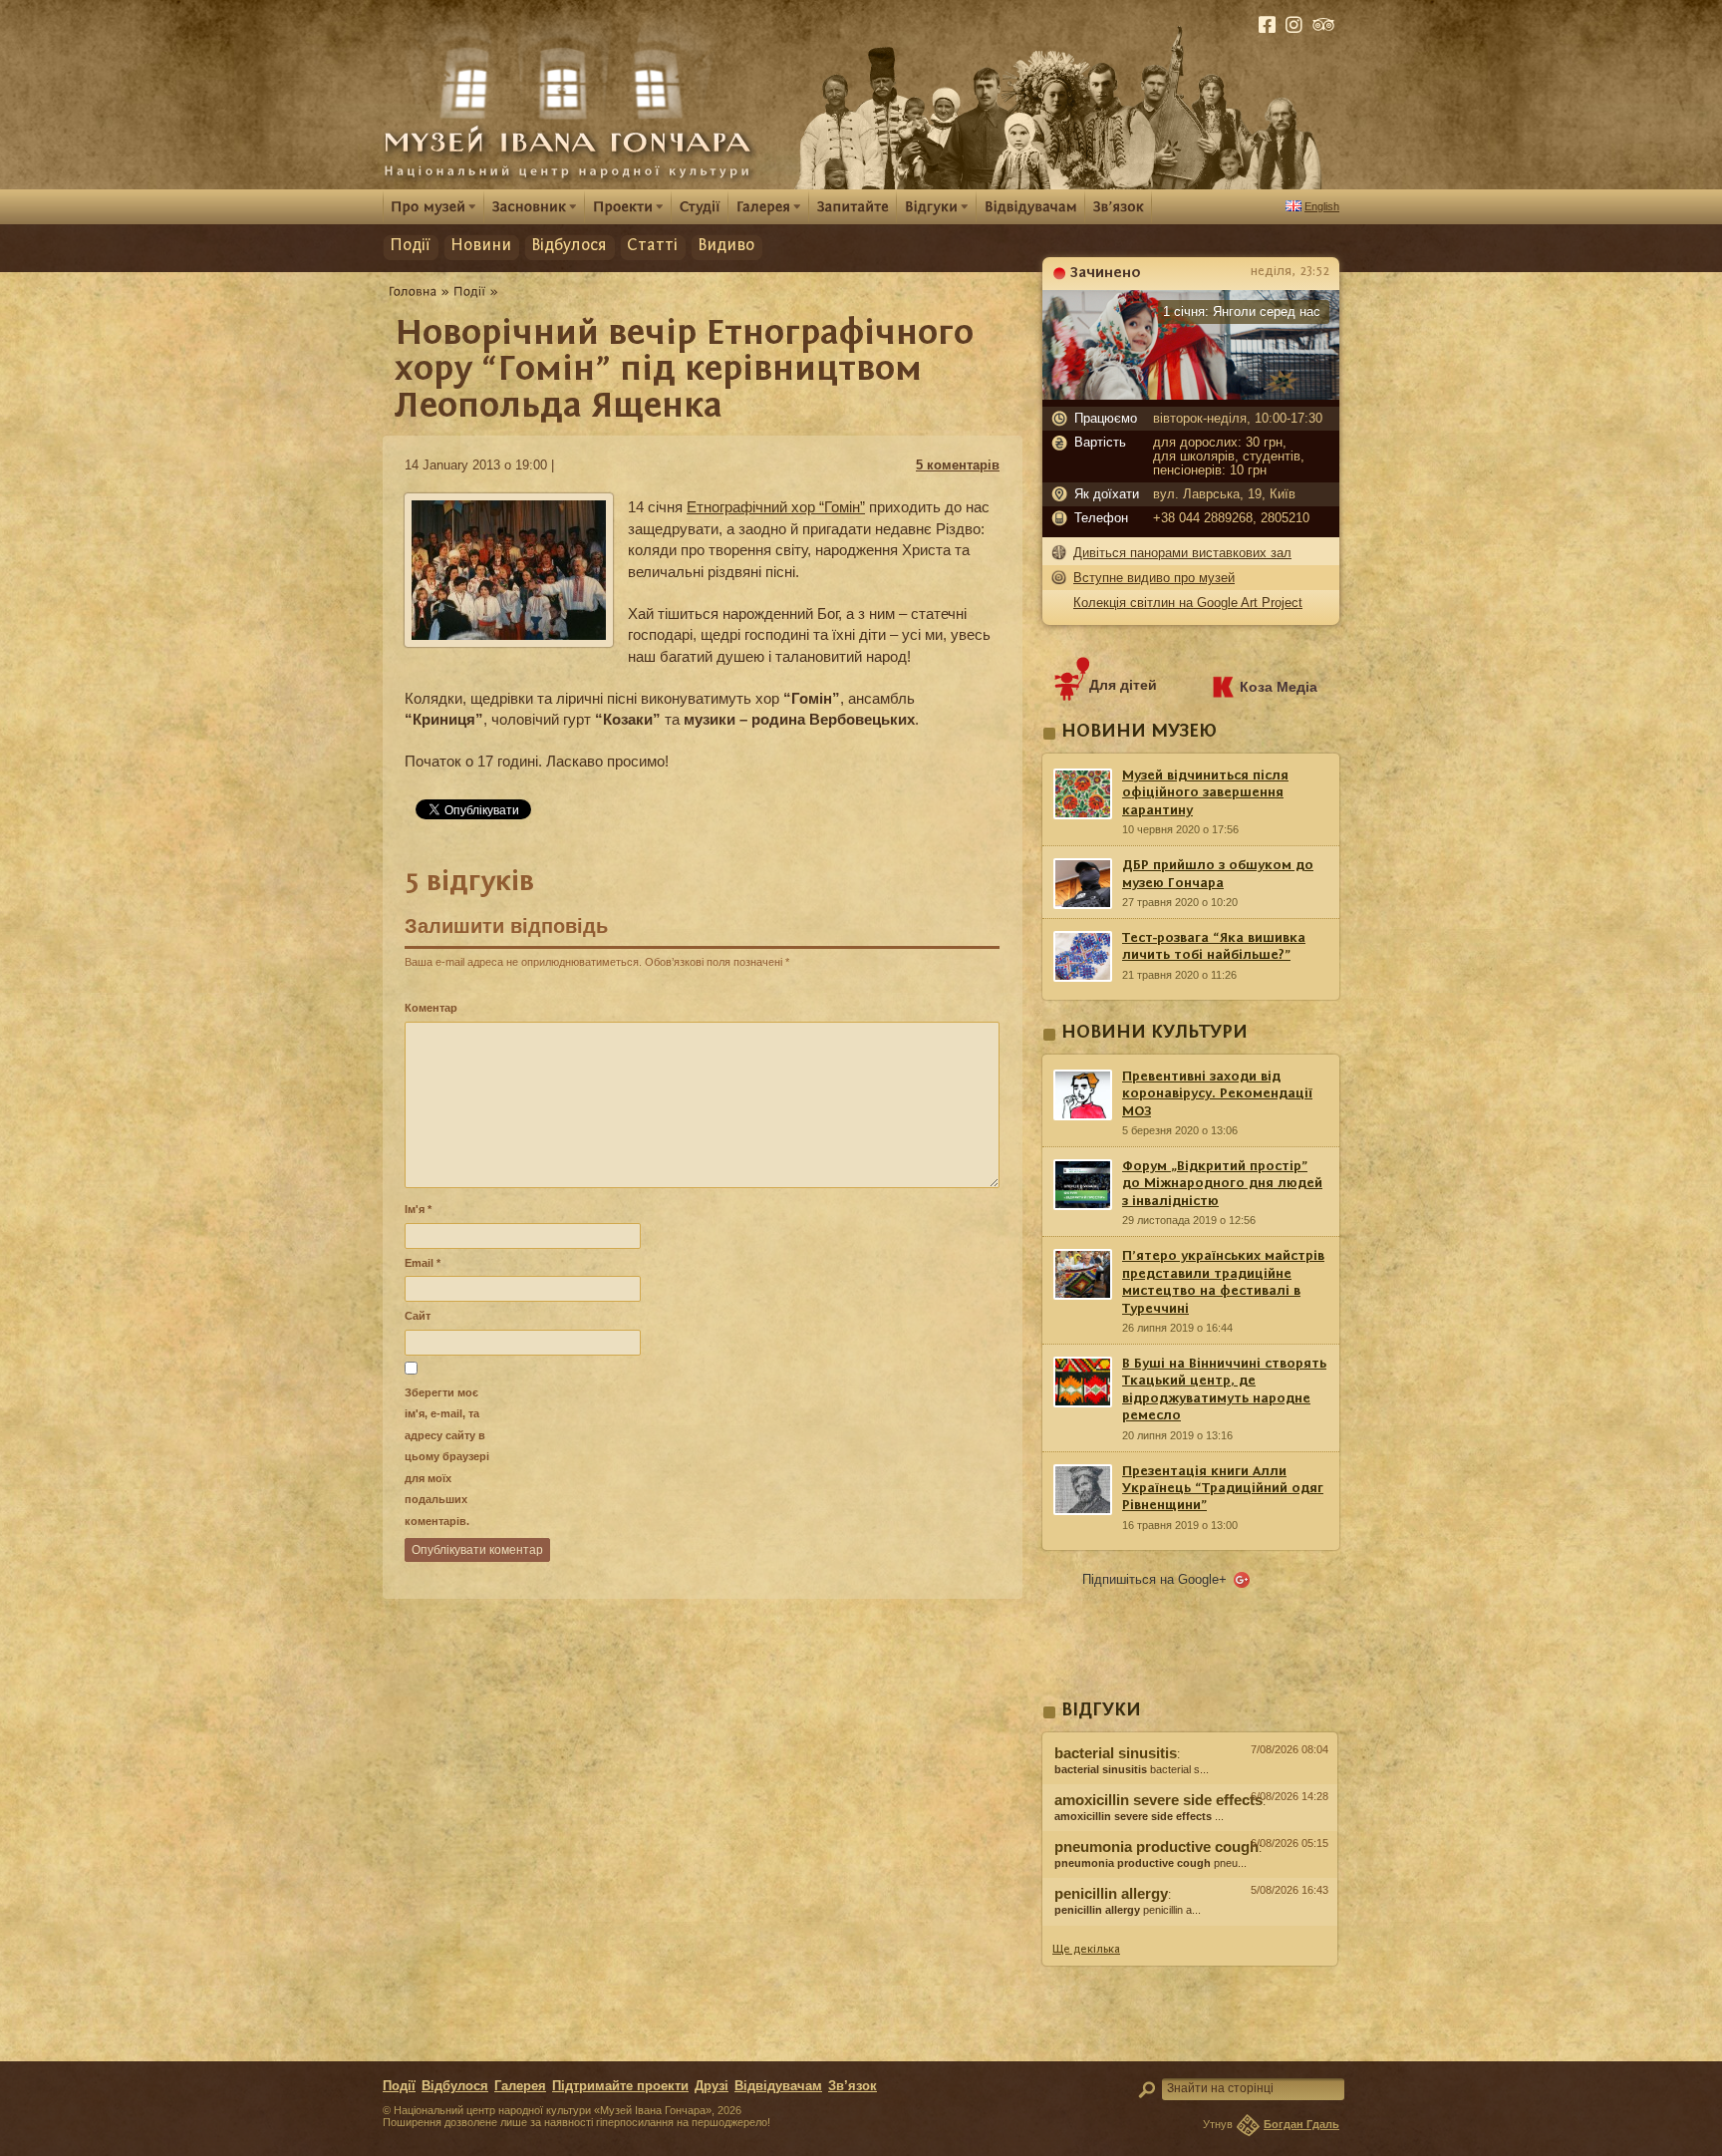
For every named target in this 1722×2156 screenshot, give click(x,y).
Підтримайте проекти (620, 2086)
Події (410, 246)
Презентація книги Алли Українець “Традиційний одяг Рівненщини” (1223, 1489)
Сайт (418, 1316)
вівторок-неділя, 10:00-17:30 (1238, 419)
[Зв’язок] (1119, 206)
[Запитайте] (853, 206)
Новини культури (1154, 1033)
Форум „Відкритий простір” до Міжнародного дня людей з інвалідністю (1222, 1184)
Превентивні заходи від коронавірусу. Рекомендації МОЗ (1217, 1094)
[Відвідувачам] (1031, 206)
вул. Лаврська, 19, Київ (1224, 494)
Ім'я (418, 1209)
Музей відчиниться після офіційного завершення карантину (1205, 793)
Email (423, 1263)
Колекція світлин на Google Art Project (1188, 603)
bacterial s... (1132, 1769)
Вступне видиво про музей (1154, 578)
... (1139, 1816)
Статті (652, 246)
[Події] (470, 291)
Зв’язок (853, 2086)
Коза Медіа (1279, 687)
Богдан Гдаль (1301, 2124)
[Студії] (700, 206)
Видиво (726, 246)
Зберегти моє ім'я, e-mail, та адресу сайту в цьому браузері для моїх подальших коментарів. (447, 1457)
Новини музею (1139, 732)
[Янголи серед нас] (1191, 395)
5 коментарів (958, 465)
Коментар (431, 1008)
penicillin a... (1128, 1910)
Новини (481, 246)
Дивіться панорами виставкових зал (1182, 553)
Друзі (712, 2086)
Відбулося (569, 246)
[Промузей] (433, 206)
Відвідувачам (778, 2086)
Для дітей (1123, 685)
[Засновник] (535, 206)
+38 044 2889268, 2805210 (1231, 518)
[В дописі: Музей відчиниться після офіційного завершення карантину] (1190, 1931)
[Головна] (413, 291)
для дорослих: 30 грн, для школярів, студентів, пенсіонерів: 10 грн (1229, 457)
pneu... (1150, 1863)
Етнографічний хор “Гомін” (776, 507)
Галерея (520, 2086)
